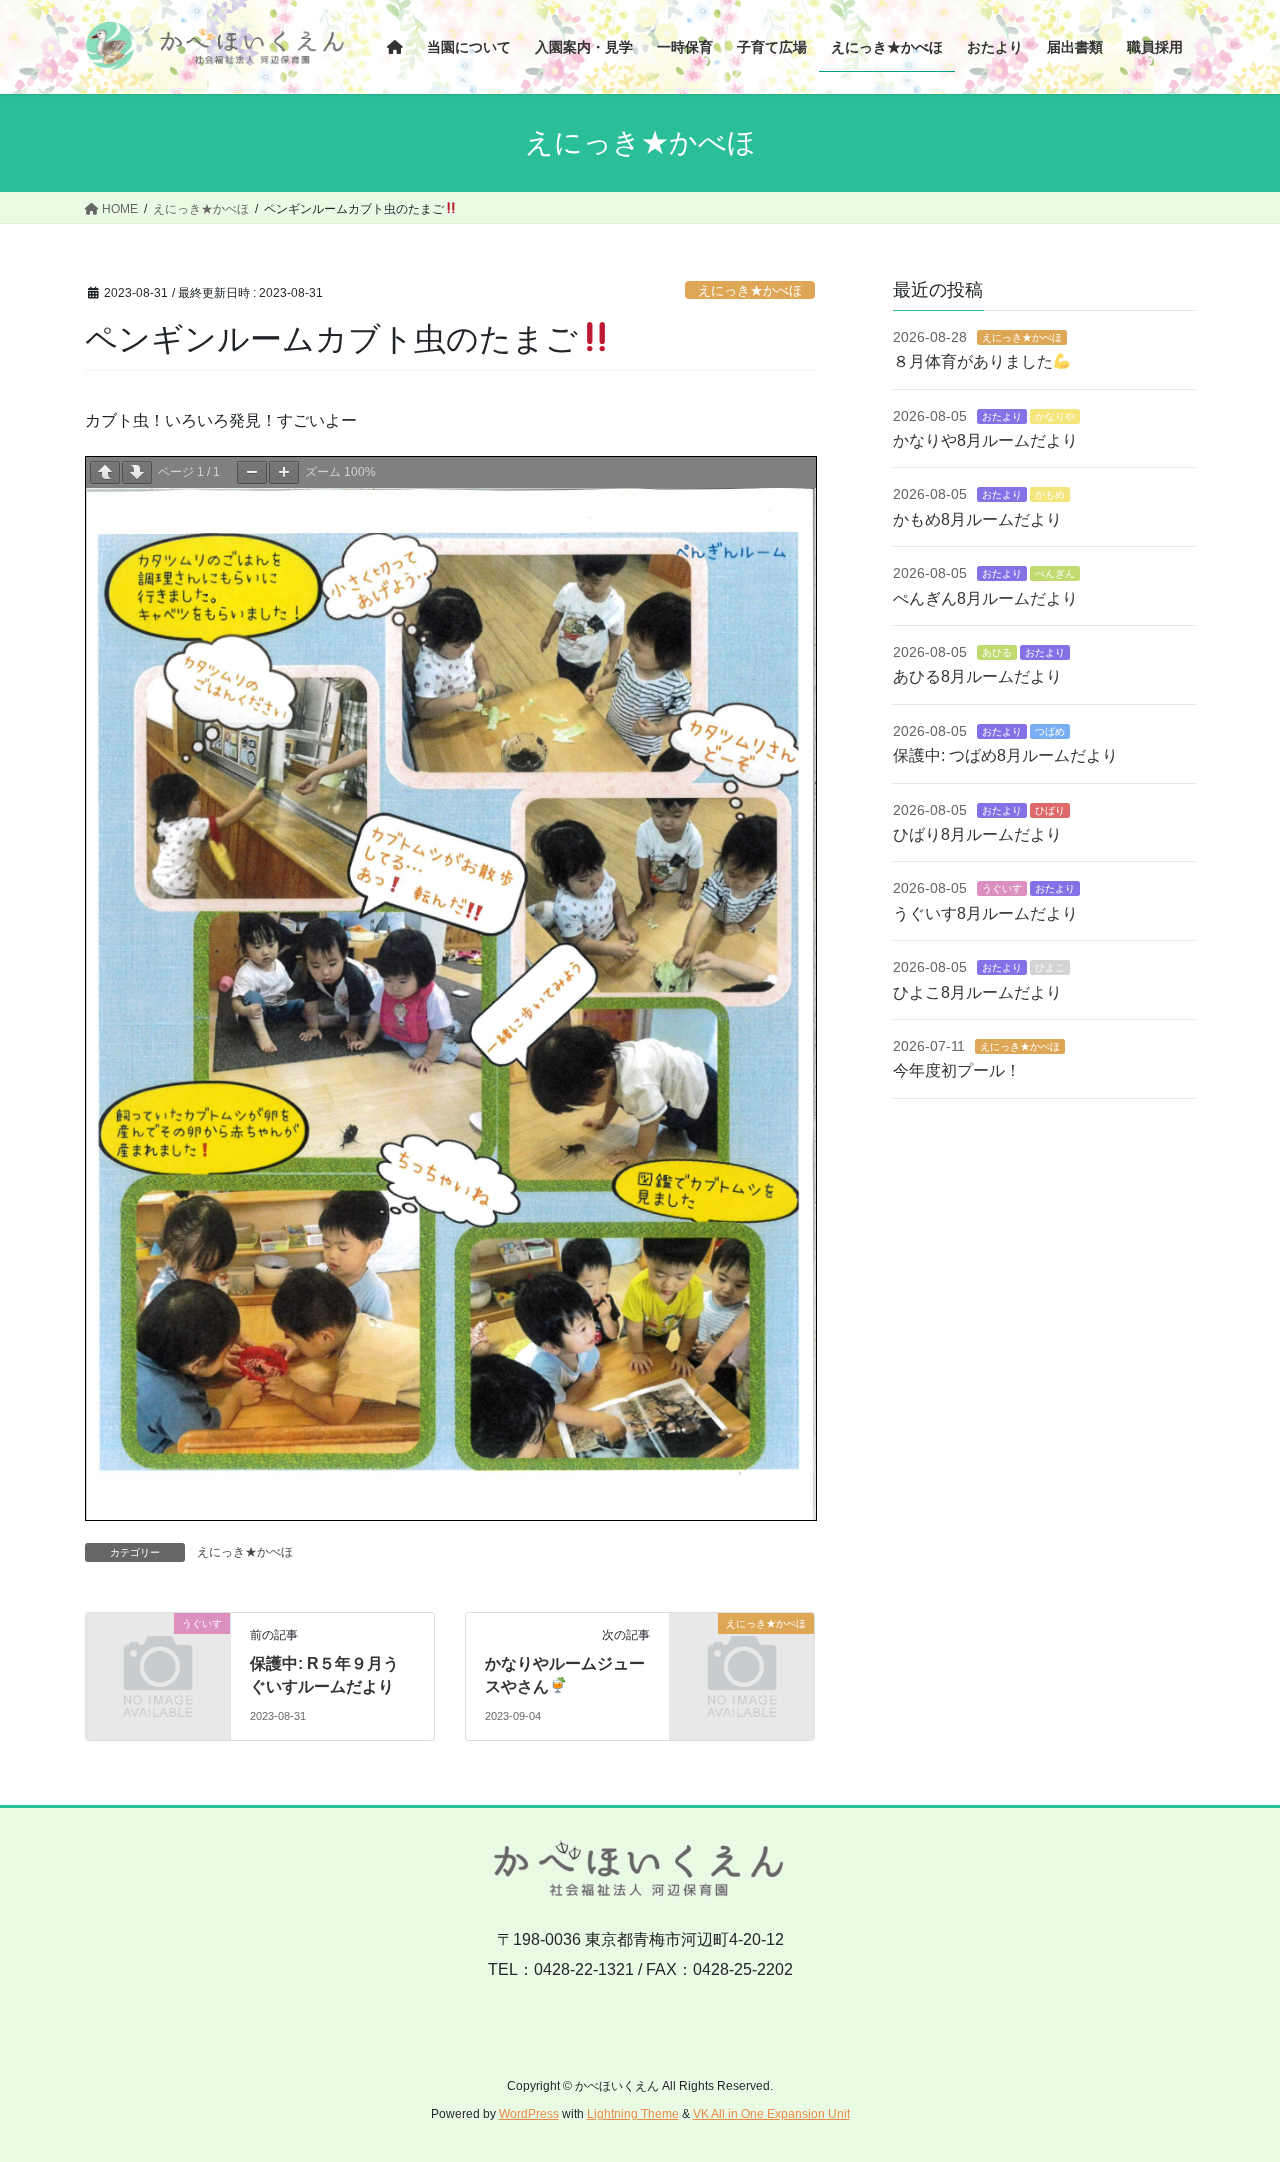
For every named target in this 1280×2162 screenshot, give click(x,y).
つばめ (1050, 731)
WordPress (529, 2114)
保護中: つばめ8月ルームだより (1005, 755)
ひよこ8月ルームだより (977, 992)
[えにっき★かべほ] (742, 1656)
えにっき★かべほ (750, 290)
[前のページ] (105, 472)
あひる (997, 652)
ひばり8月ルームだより (977, 834)
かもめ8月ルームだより (977, 519)
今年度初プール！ (957, 1070)
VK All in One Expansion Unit (771, 2114)
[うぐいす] (158, 1656)
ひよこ (1050, 967)
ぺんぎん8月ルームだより (985, 598)
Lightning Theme (633, 2114)
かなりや (1055, 416)
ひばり (1050, 810)
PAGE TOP (1230, 2079)
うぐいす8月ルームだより (985, 913)
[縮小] (252, 472)
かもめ (1050, 494)
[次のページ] (137, 472)
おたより (1002, 416)
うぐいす (1002, 888)
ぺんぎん (1055, 573)
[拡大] (284, 472)
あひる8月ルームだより (977, 676)
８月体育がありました (973, 361)
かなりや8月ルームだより (985, 440)
